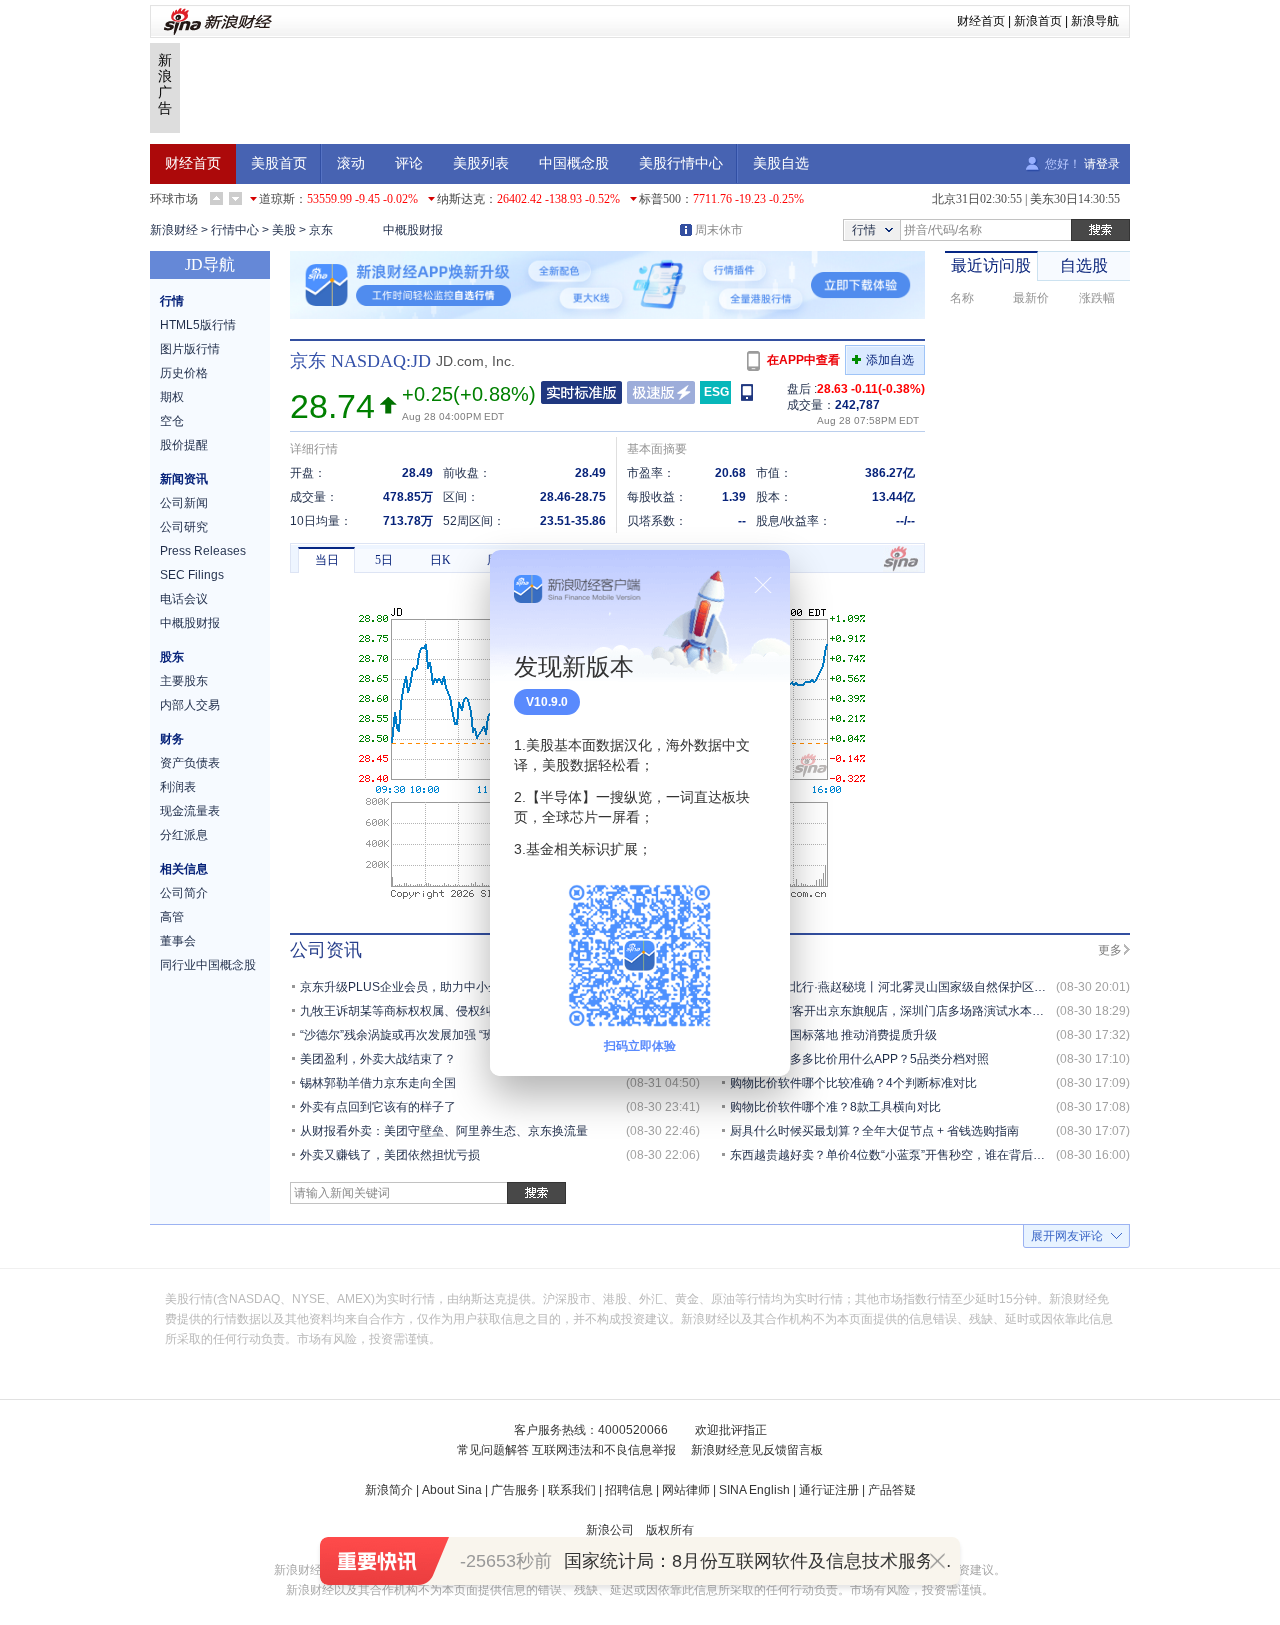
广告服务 (515, 1490)
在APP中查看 (803, 360)
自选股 (1084, 265)
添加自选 (890, 360)
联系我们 (572, 1490)
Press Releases (203, 551)
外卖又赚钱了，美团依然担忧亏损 (390, 1155)
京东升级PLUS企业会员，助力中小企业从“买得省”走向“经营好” (468, 987)
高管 (172, 917)
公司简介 (184, 893)
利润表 (178, 787)
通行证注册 (829, 1490)
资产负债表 (190, 763)
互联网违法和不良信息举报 (604, 1450)
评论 (409, 163)
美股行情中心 (681, 163)
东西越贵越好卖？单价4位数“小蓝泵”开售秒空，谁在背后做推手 (899, 1155)
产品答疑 (892, 1490)
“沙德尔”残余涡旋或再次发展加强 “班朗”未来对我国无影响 (453, 1035)
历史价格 (184, 373)
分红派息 (184, 835)
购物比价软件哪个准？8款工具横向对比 (835, 1107)
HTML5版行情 (198, 325)
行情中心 (235, 230)
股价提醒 (184, 445)
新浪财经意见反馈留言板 (757, 1450)
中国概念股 (574, 163)
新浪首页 (1038, 21)
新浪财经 (174, 230)
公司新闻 (184, 503)
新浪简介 (389, 1490)
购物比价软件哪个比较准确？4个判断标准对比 (853, 1083)
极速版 (661, 392)
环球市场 (174, 199)
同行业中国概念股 (208, 965)
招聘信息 (629, 1490)
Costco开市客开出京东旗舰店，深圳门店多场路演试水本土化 (893, 1011)
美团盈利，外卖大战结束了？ (378, 1059)
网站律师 (686, 1490)
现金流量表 (190, 811)
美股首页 (279, 163)
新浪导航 (1095, 21)
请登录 (1102, 164)
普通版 (581, 392)
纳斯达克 (461, 199)
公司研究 (184, 527)
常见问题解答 (493, 1450)
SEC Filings (192, 575)
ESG (716, 392)
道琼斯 (277, 199)
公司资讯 (326, 950)
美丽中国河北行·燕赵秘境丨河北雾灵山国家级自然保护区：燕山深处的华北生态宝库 (954, 987)
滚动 (351, 163)
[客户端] (748, 391)
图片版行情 (190, 349)
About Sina (452, 1490)
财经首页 (981, 21)
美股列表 (481, 163)
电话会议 (184, 599)
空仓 (172, 421)
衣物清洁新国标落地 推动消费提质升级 (833, 1035)
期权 (172, 397)
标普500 (660, 199)
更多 (1110, 950)
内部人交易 (190, 705)
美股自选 (781, 163)
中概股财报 (413, 230)
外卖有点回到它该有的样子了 (378, 1107)
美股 (284, 230)
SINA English (754, 1490)
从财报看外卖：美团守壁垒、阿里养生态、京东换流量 (444, 1131)
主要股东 (184, 681)
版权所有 (670, 1530)
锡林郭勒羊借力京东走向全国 (378, 1083)
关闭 (763, 585)
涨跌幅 (1097, 298)
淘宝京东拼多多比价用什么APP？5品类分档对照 (859, 1059)
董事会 (178, 941)
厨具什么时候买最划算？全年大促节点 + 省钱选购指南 (874, 1131)
